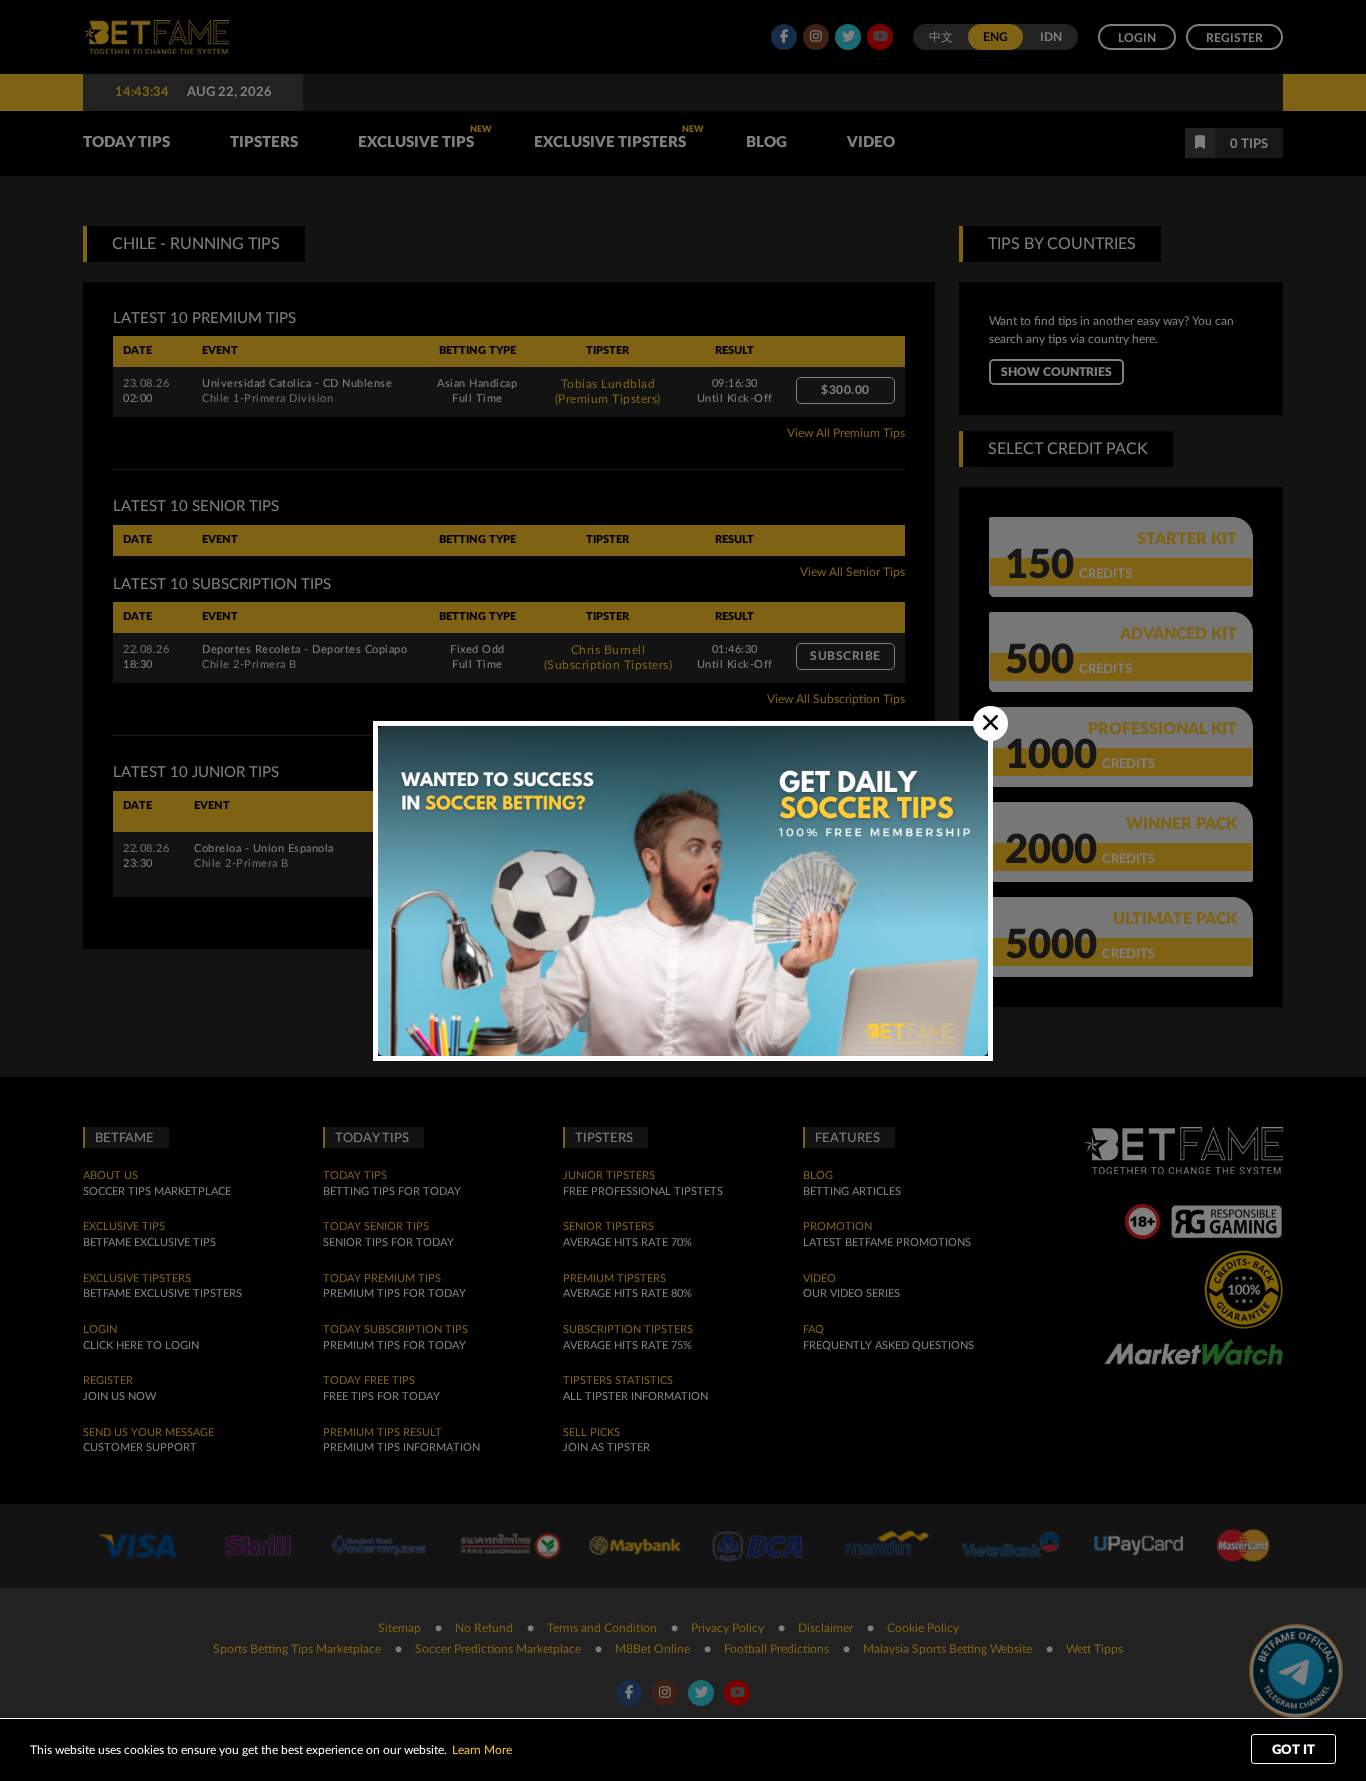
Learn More (482, 1750)
